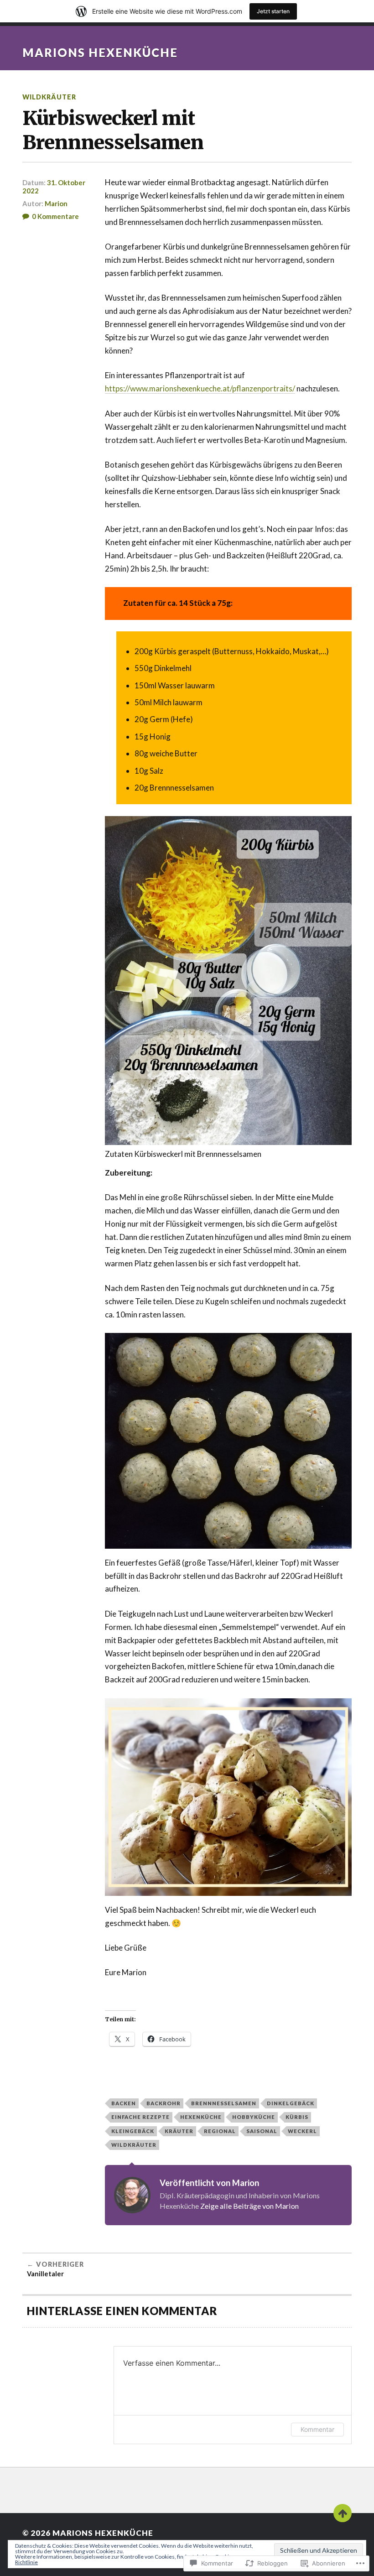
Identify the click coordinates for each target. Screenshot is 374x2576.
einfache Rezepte (140, 2117)
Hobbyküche (254, 2117)
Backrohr (164, 2103)
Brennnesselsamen (224, 2103)
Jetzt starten (273, 11)
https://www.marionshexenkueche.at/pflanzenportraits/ (200, 388)
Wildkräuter (49, 97)
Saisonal (262, 2131)
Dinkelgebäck (291, 2103)
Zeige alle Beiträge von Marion (249, 2206)
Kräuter (179, 2131)
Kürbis (297, 2117)
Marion (56, 203)
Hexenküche (201, 2117)
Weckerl (302, 2131)
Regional (220, 2131)
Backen (124, 2103)
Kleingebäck (133, 2131)
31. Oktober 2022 (54, 187)
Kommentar (317, 2429)
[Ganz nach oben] (343, 2513)
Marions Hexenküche (100, 52)
